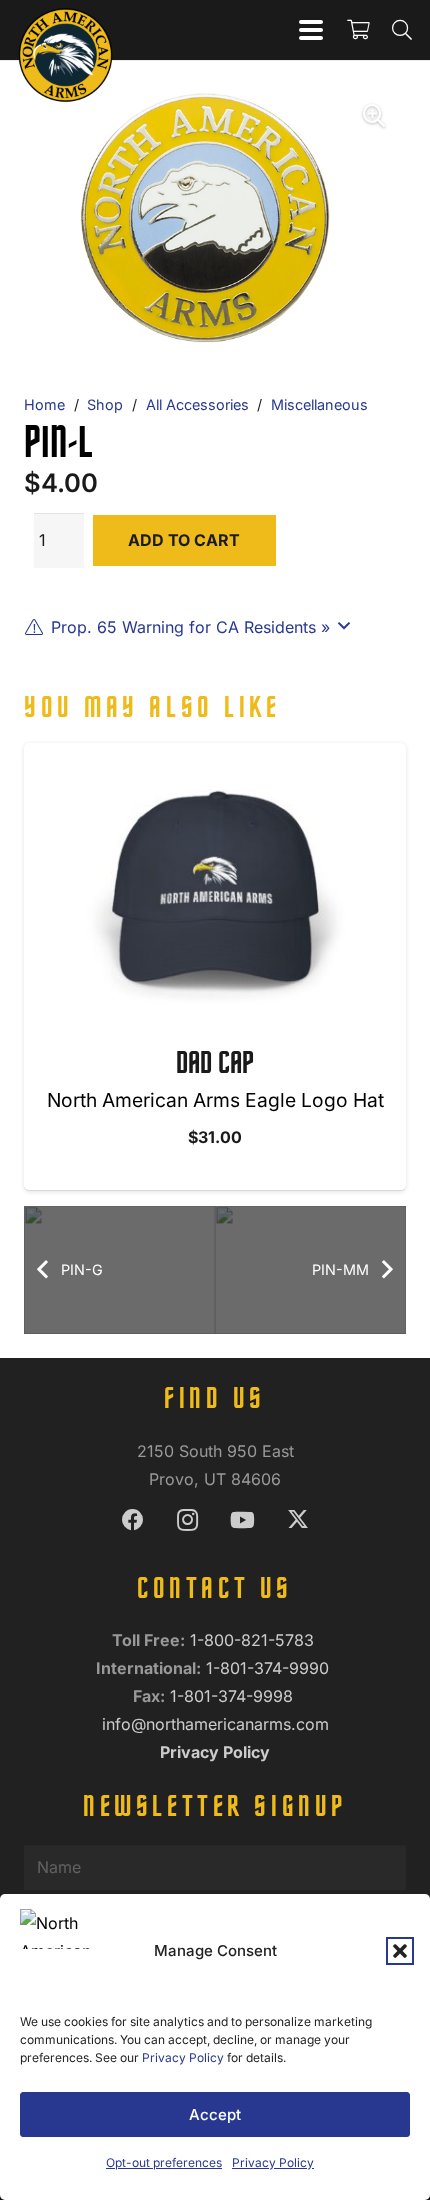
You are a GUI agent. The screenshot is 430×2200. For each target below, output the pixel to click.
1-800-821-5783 (254, 1640)
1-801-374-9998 (234, 1696)
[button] (400, 1951)
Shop (105, 404)
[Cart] (358, 30)
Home (44, 404)
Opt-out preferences (164, 2162)
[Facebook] (132, 1520)
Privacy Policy (183, 2057)
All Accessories (197, 404)
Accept (215, 2114)
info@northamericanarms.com (215, 1724)
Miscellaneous (319, 404)
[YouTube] (242, 1520)
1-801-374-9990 (270, 1668)
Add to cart (184, 540)
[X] (297, 1520)
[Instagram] (187, 1520)
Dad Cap (215, 1065)
